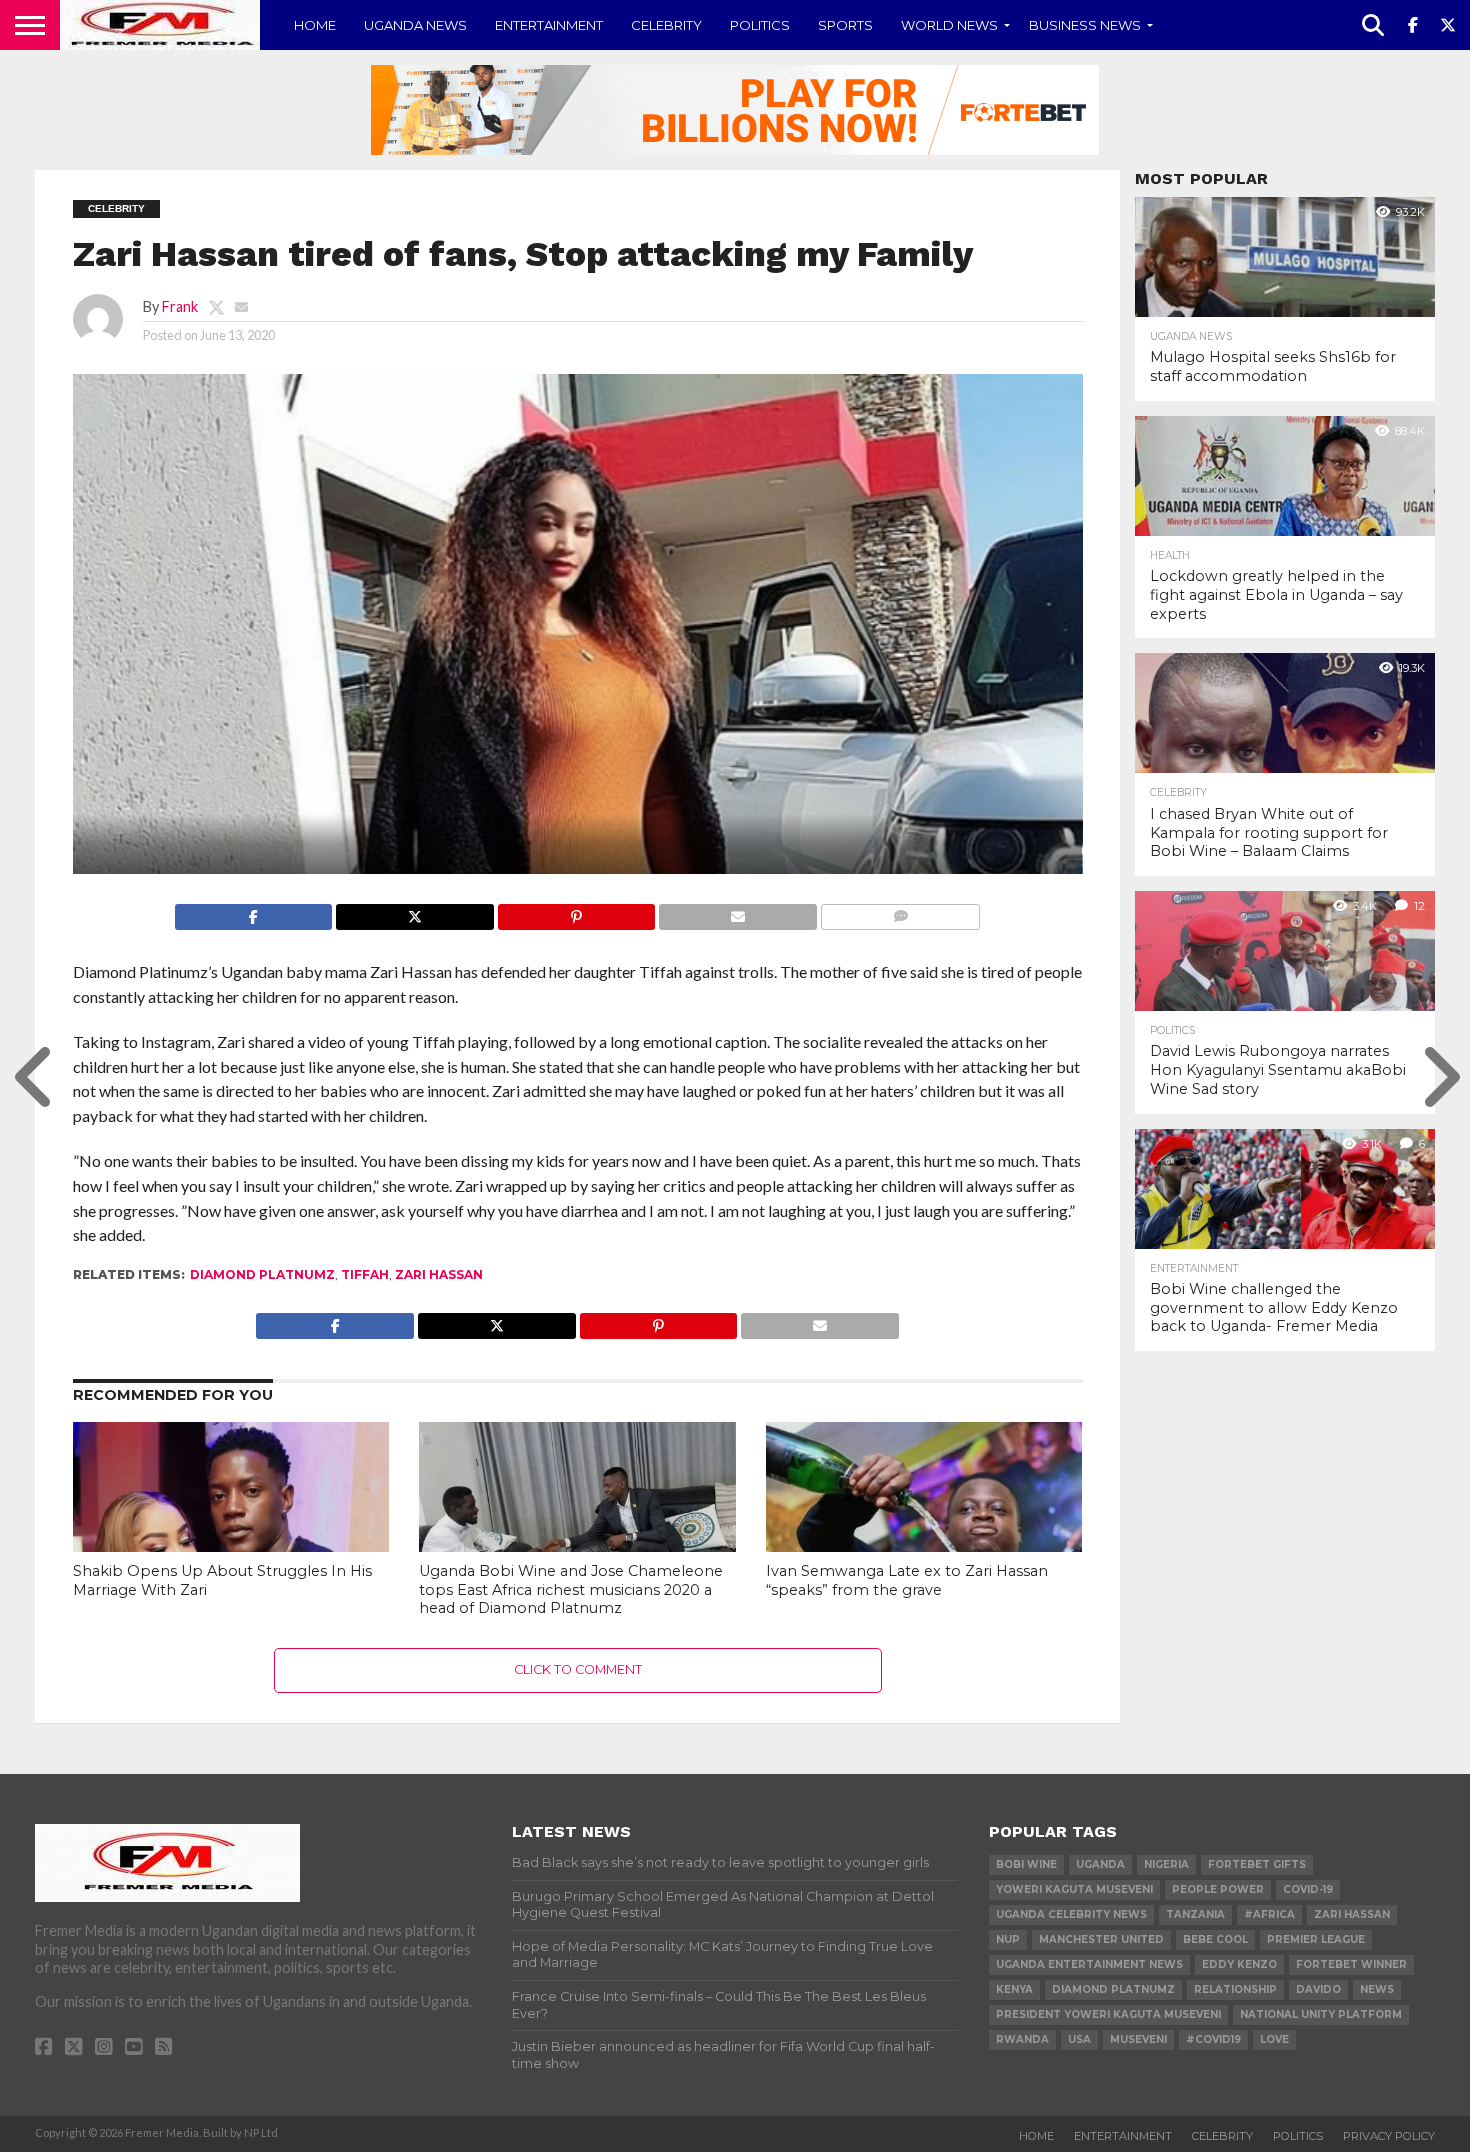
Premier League (1316, 1939)
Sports (845, 25)
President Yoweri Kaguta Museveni (1108, 2014)
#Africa (1269, 1914)
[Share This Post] (414, 911)
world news (949, 25)
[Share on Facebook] (254, 911)
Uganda (1100, 1864)
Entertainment (549, 25)
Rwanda (1022, 2039)
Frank (180, 306)
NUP (1008, 1939)
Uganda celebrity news (1071, 1914)
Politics (760, 25)
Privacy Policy (1389, 2136)
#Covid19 (1213, 2039)
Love (1274, 2039)
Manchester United (1101, 1939)
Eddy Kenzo (1239, 1964)
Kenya (1014, 1989)
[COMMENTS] (900, 911)
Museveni (1138, 2039)
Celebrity (666, 25)
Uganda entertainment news (1089, 1964)
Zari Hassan (439, 1274)
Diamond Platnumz (262, 1274)
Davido (1318, 1989)
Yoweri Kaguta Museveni (1074, 1889)
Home (315, 25)
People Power (1218, 1889)
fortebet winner (1351, 1964)
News (1377, 1989)
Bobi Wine (1026, 1864)
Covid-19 (1308, 1889)
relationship (1235, 1989)
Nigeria (1166, 1864)
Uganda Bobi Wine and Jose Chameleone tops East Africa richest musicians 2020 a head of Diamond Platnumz (571, 1589)
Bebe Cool (1215, 1939)
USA (1079, 2039)
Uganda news (415, 25)
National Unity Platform (1321, 2014)
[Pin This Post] (576, 911)
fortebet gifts (1257, 1864)
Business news (1085, 25)
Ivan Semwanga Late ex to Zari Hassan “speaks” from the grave (907, 1580)
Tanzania (1195, 1914)
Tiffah (365, 1274)
